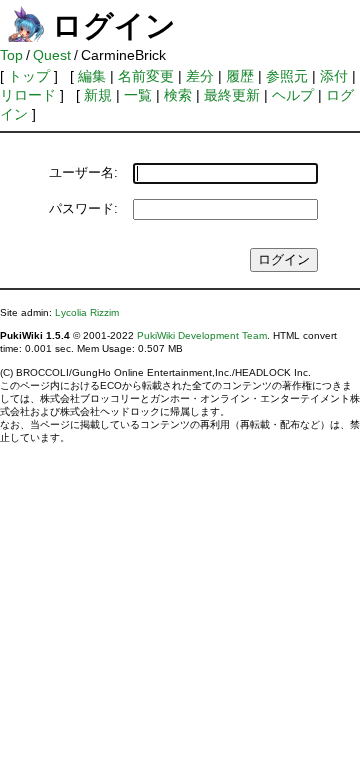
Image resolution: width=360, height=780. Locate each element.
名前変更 (146, 76)
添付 (334, 76)
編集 (92, 76)
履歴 (240, 76)
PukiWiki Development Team (202, 335)
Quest (52, 55)
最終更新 (232, 95)
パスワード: (83, 208)
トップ (29, 76)
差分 (200, 76)
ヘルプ (293, 95)
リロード (28, 95)
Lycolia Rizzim (87, 312)
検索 (178, 95)
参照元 (287, 76)
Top (11, 55)
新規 (98, 95)
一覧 (138, 95)
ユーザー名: (83, 172)
